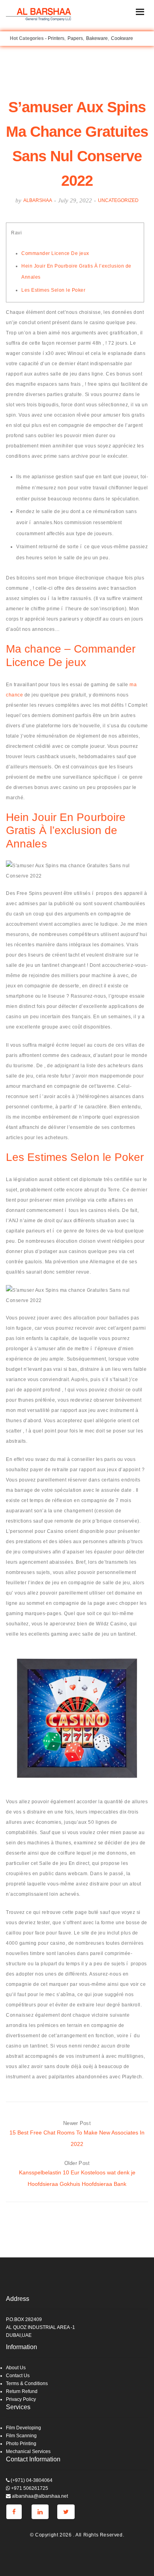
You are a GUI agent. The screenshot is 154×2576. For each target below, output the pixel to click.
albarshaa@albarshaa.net (39, 2496)
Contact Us (18, 2376)
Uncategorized (118, 200)
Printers (56, 38)
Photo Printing (21, 2444)
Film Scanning (21, 2436)
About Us (16, 2368)
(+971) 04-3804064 (31, 2480)
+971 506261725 (29, 2488)
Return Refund (22, 2391)
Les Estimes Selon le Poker (53, 290)
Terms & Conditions (27, 2384)
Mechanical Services (28, 2451)
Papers (75, 38)
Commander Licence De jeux (55, 253)
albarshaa (38, 200)
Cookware (122, 38)
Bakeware (97, 38)
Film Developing (23, 2428)
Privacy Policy (21, 2399)
